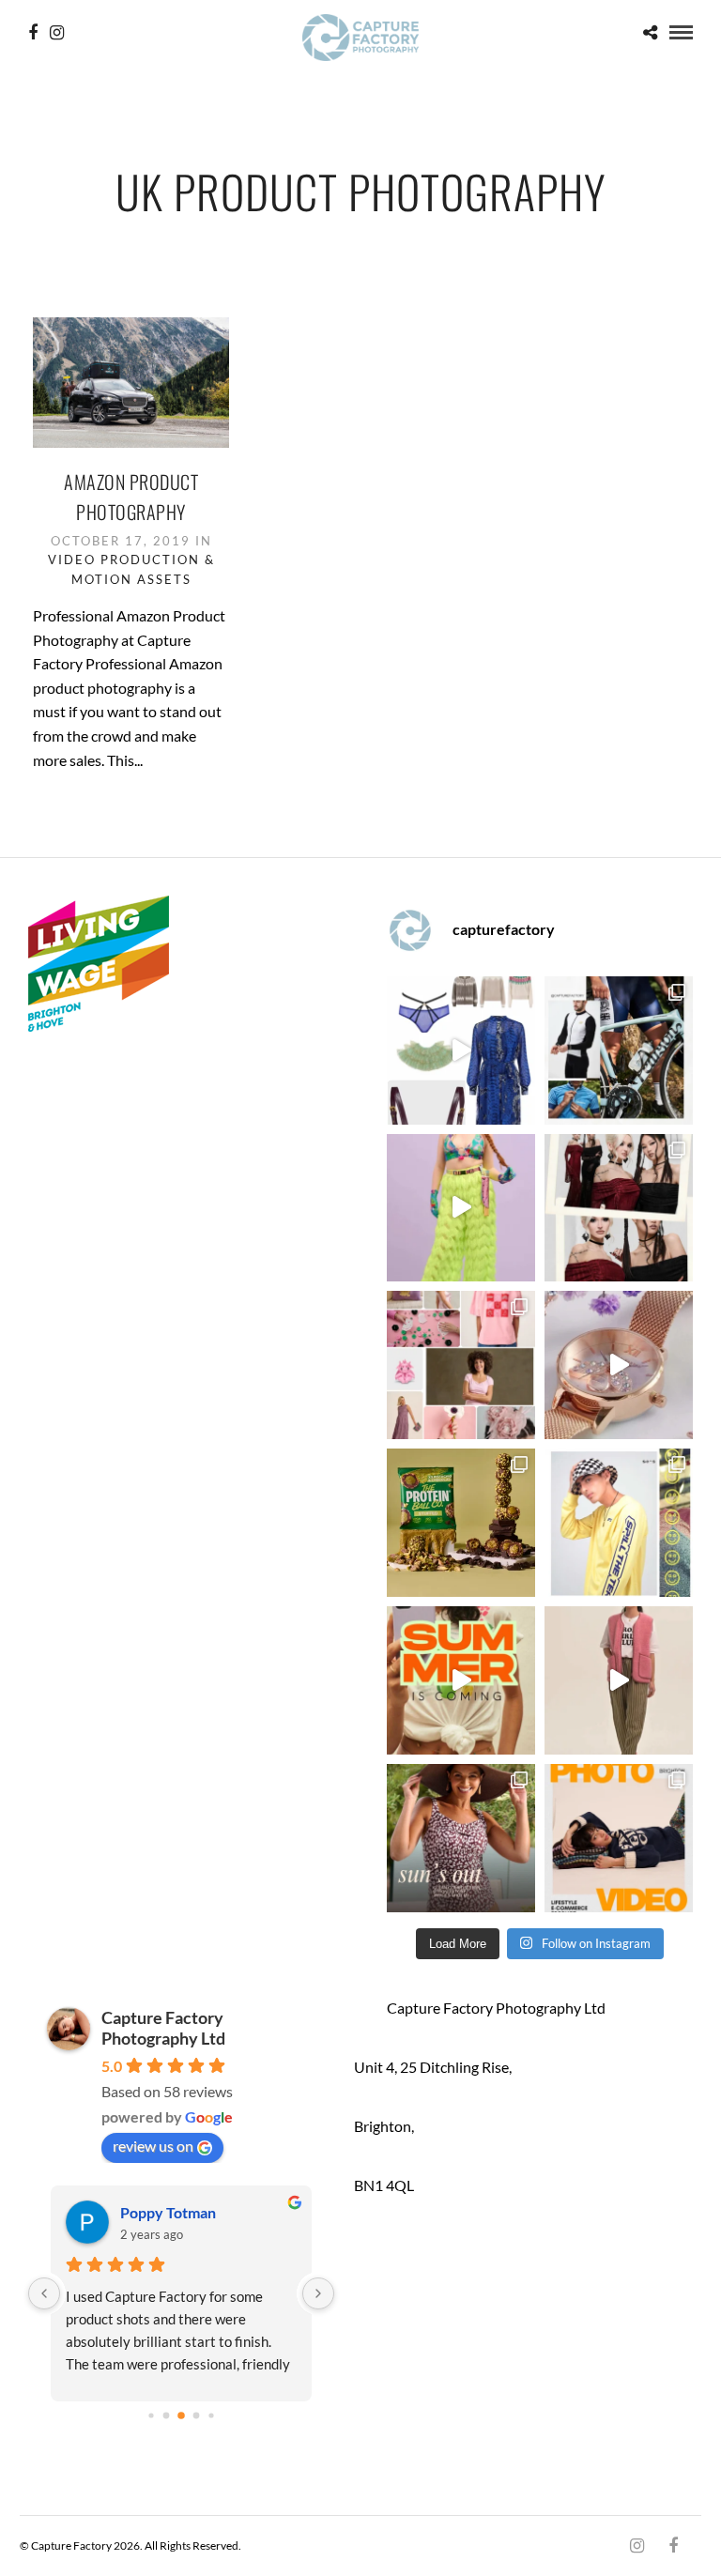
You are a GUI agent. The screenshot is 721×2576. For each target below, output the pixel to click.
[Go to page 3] (196, 2416)
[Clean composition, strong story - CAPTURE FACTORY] (619, 1680)
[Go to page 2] (181, 2415)
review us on (153, 2146)
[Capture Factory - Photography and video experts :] (619, 1050)
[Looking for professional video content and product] (461, 1208)
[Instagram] (57, 33)
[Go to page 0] (151, 2416)
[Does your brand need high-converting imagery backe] (461, 1050)
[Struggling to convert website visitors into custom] (461, 1680)
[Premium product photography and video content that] (461, 1838)
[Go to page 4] (211, 2416)
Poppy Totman (168, 2212)
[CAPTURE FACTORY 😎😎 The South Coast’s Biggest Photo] (461, 1365)
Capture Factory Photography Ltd (163, 2028)
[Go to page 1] (166, 2416)
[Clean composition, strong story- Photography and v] (619, 1838)
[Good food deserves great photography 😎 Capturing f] (461, 1523)
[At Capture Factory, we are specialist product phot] (619, 1208)
